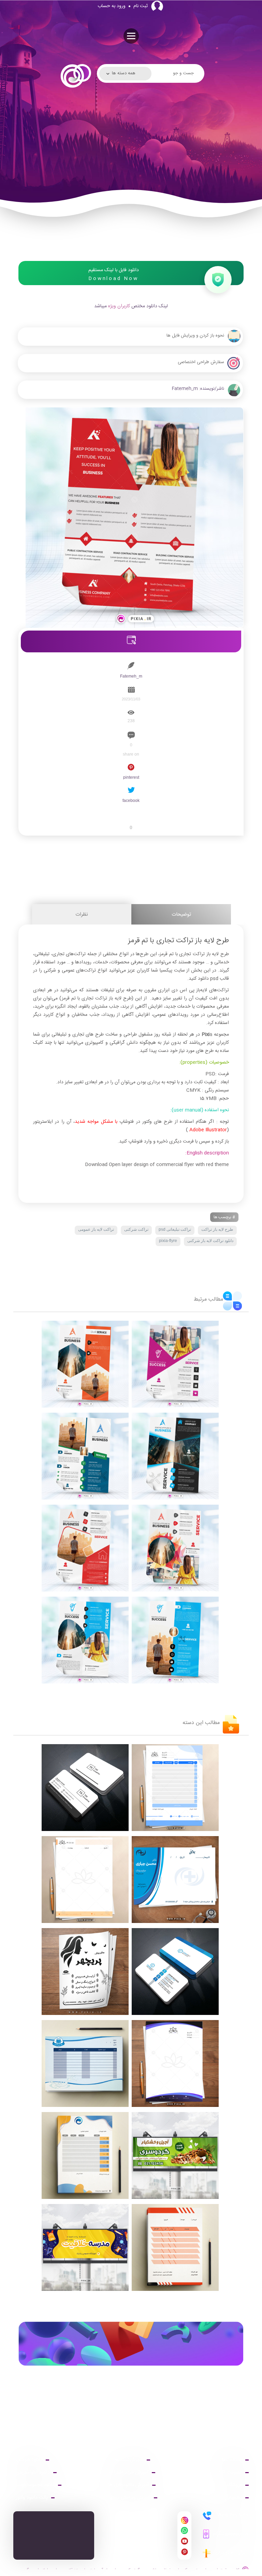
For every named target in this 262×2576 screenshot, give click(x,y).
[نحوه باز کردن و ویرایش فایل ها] (130, 350)
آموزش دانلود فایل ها (129, 2485)
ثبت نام (141, 6)
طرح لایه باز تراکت (217, 1229)
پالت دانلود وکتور (32, 2498)
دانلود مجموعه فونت (35, 2485)
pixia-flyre (168, 1241)
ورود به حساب (112, 6)
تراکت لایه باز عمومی (96, 1229)
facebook (131, 801)
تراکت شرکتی (136, 1229)
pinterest (131, 777)
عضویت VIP (230, 2472)
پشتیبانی (234, 2498)
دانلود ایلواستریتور (33, 2472)
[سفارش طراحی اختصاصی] (130, 376)
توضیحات (181, 914)
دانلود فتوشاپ (29, 2460)
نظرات (82, 914)
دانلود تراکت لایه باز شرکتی (210, 1241)
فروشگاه (234, 2485)
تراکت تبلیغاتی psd (175, 1229)
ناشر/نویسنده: (211, 389)
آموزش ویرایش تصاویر (129, 2498)
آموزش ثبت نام (129, 2460)
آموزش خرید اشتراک (129, 2472)
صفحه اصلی (230, 2460)
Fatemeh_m (185, 389)
